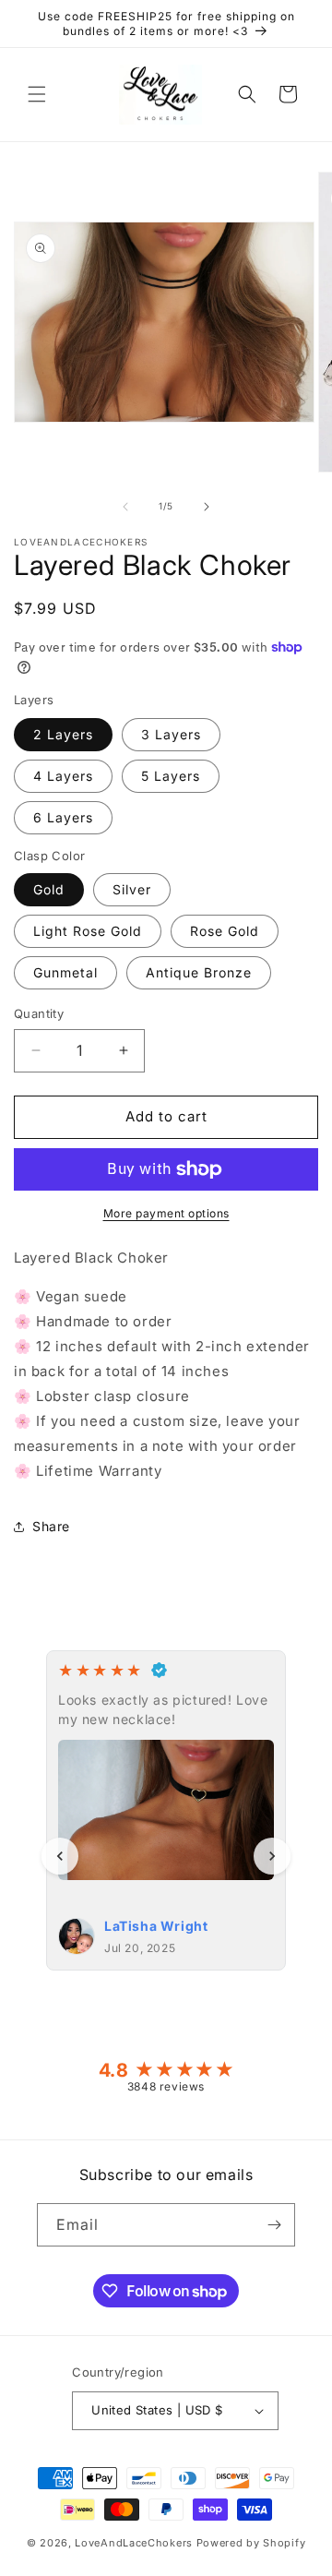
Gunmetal (65, 972)
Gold (49, 889)
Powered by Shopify (251, 2543)
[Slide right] (207, 507)
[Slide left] (125, 507)
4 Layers (63, 776)
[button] (37, 94)
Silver (132, 889)
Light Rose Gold (88, 931)
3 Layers (171, 734)
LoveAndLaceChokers (134, 2543)
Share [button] (51, 1526)
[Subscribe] (274, 2225)
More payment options (166, 1213)
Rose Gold (225, 931)
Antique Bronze (199, 972)
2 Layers (63, 734)
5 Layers (171, 776)
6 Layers (63, 817)
